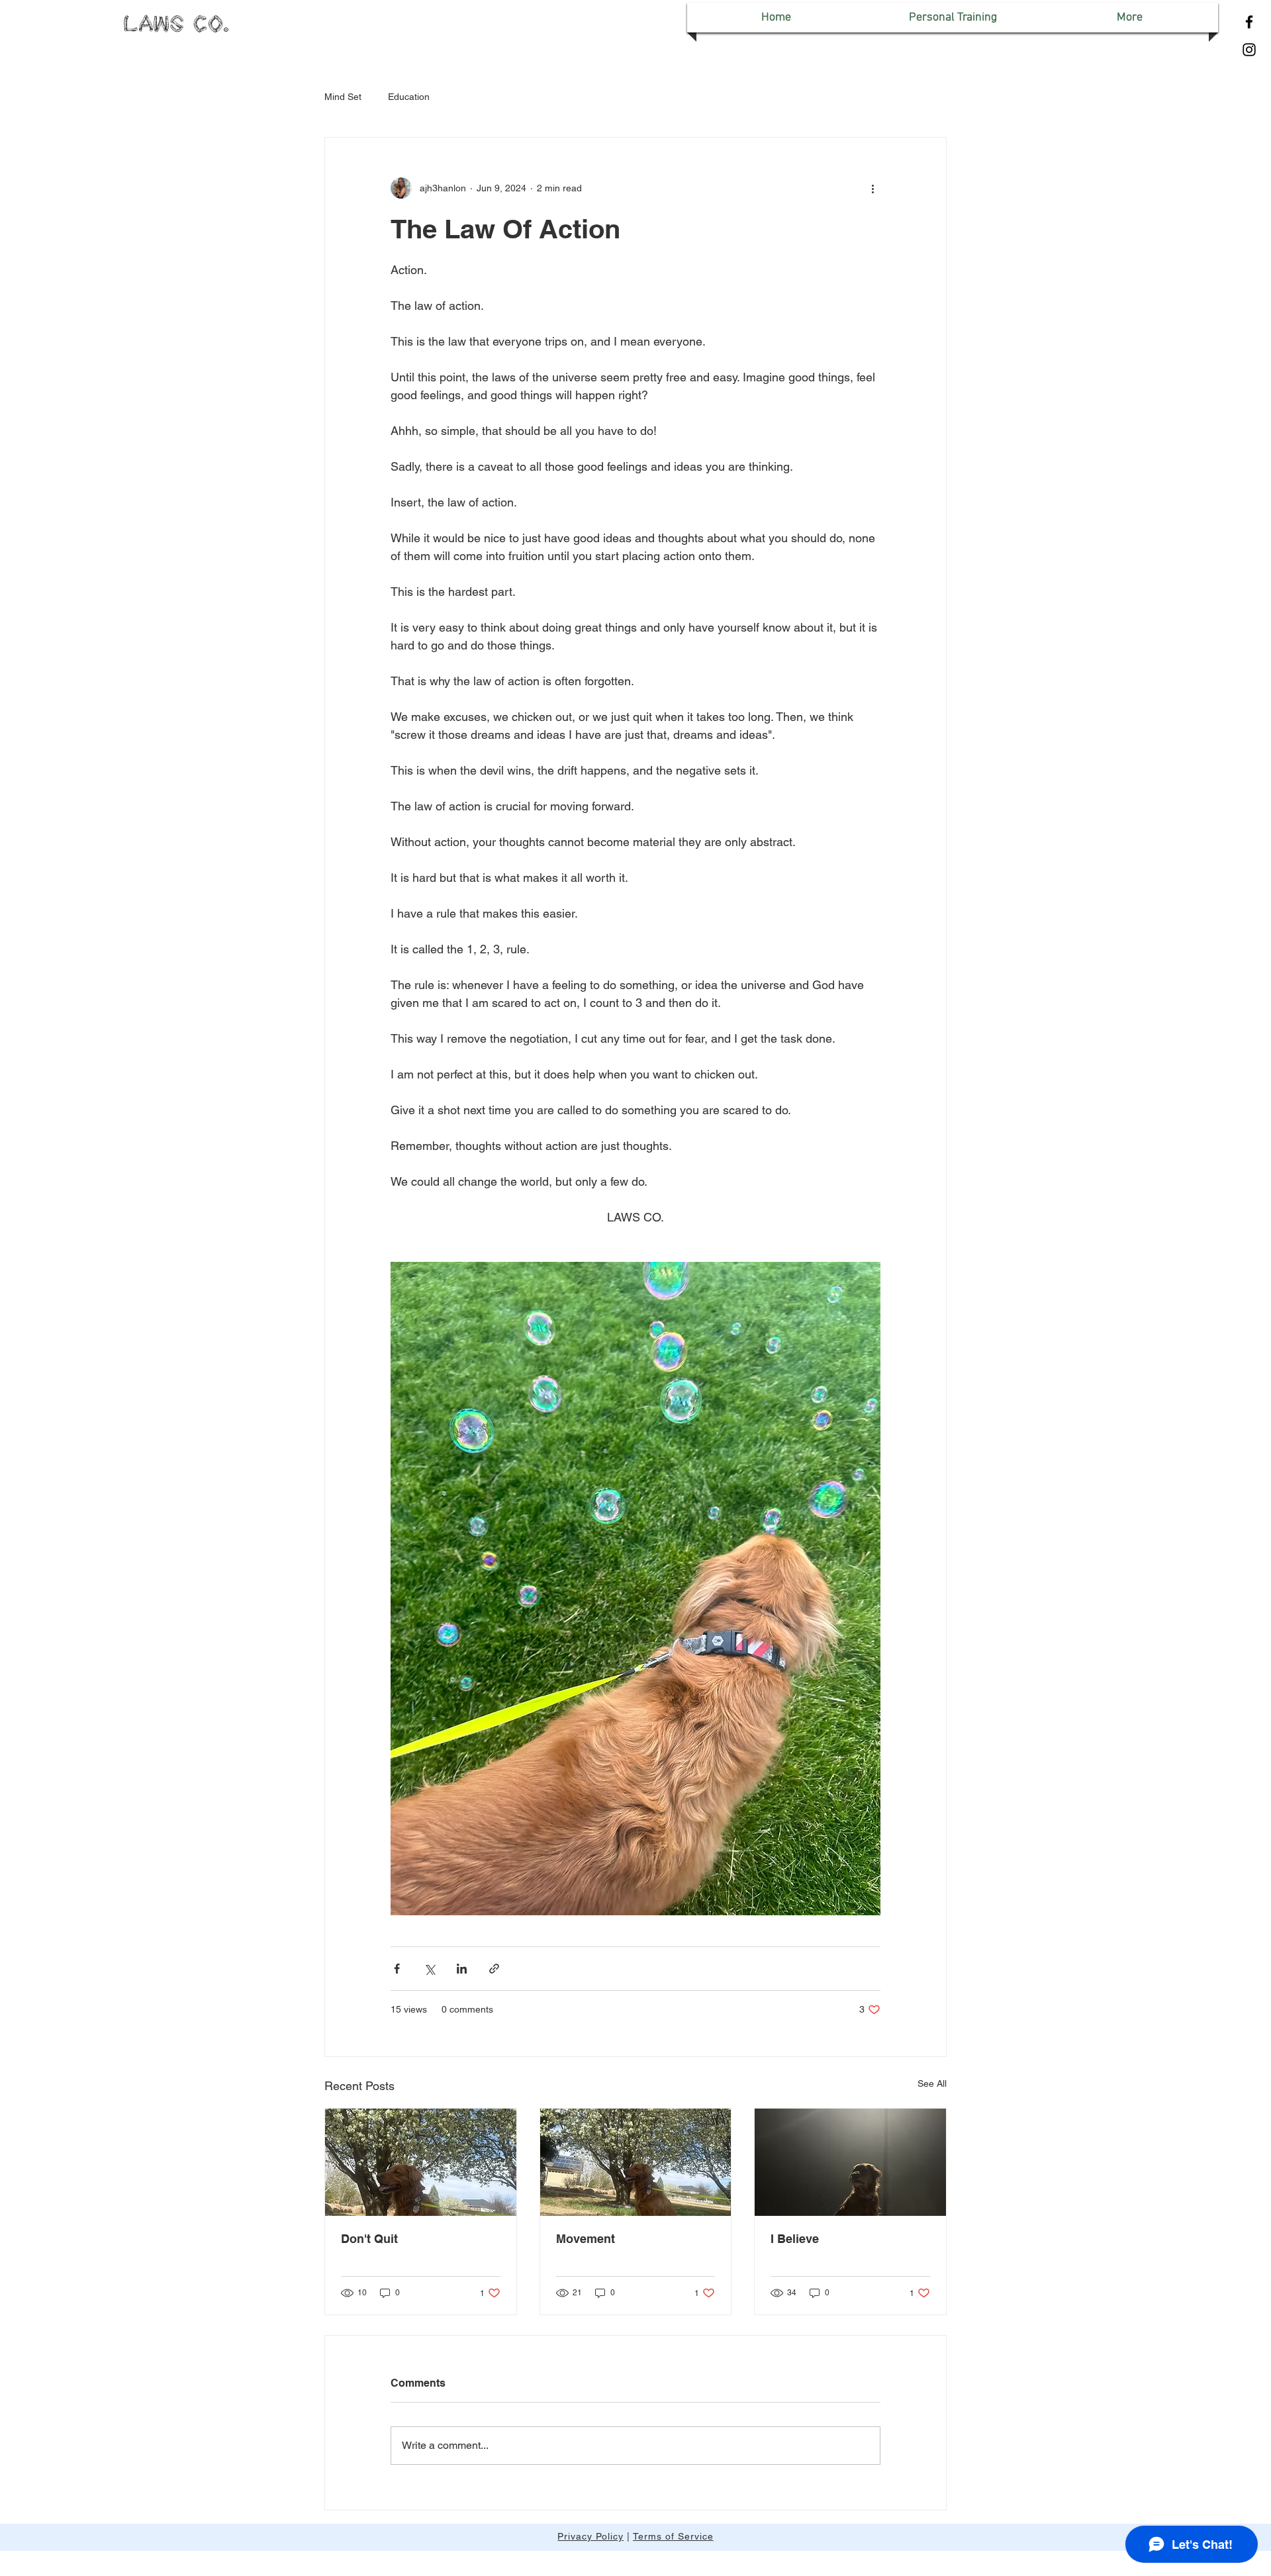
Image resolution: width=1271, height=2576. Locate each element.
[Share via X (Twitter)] (429, 1969)
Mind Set (343, 97)
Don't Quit (369, 2239)
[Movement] (636, 2162)
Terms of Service (673, 2536)
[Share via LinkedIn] (462, 1969)
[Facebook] (1249, 22)
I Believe (795, 2239)
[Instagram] (1249, 50)
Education (409, 97)
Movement (586, 2239)
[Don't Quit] (421, 2162)
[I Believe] (850, 2162)
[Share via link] (494, 1969)
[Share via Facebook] (397, 1969)
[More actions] (872, 188)
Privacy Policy (590, 2536)
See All (932, 2083)
